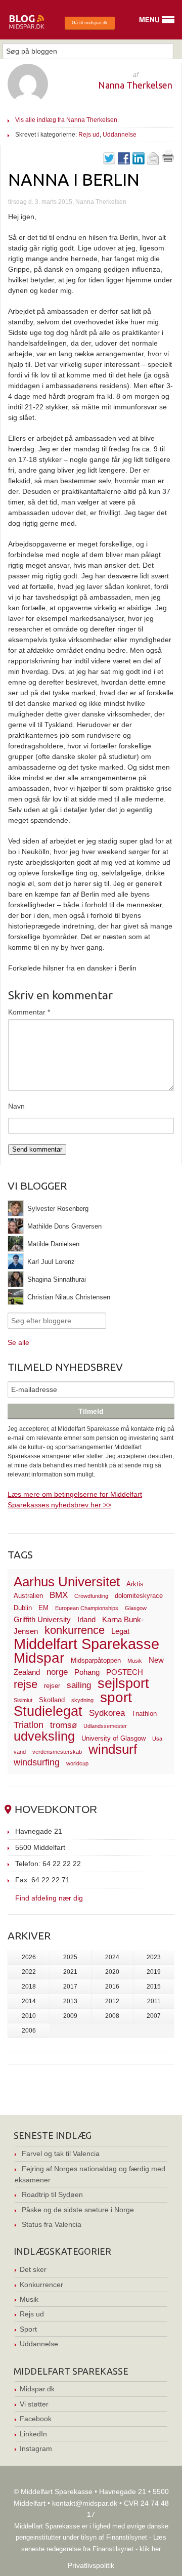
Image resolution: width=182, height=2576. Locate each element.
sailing (79, 1685)
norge (57, 1672)
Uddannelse (120, 135)
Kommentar (29, 1012)
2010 (29, 2016)
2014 (29, 2001)
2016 (112, 1987)
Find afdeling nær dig (49, 1898)
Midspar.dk (37, 2389)
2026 (29, 1957)
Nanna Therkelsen (135, 85)
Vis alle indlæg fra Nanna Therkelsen (66, 120)
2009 (70, 2016)
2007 (154, 2016)
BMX (59, 1595)
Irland (86, 1619)
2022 (29, 1972)
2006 (29, 2031)
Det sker (33, 2269)
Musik (135, 1661)
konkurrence (75, 1630)
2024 (112, 1957)
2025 (70, 1957)
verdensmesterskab (57, 1752)
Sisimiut (23, 1700)
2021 (70, 1972)
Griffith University (42, 1619)
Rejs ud (89, 135)
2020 (112, 1972)
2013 (70, 2001)
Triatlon (29, 1725)
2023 (154, 1957)
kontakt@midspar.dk (85, 2503)
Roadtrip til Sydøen (52, 2194)
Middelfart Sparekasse (86, 1644)
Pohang (87, 1672)
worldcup (77, 1763)
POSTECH (125, 1672)
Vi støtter (34, 2404)
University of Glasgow (113, 1738)
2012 (112, 2001)
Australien (28, 1596)
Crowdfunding (91, 1596)
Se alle (18, 1342)
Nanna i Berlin (74, 179)
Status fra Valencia (52, 2224)
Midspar (39, 1658)
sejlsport (123, 1683)
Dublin (23, 1608)
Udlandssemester (105, 1726)
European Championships (87, 1608)
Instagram (36, 2448)
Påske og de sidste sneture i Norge (78, 2210)
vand (20, 1752)
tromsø (63, 1725)
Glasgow (136, 1608)
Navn (16, 1106)
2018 (29, 1987)
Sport (28, 2329)
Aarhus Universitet (67, 1582)
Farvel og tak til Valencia (61, 2153)
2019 (154, 1972)
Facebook (36, 2419)
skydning (82, 1700)
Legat (120, 1631)
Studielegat (48, 1711)
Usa (157, 1739)
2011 (154, 2001)
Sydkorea (107, 1713)
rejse (26, 1684)
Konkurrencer (41, 2285)
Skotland (52, 1700)
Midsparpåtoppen (96, 1660)
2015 (154, 1987)
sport (116, 1697)
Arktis (135, 1584)
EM (43, 1608)
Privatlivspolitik (91, 2565)
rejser (52, 1686)
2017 (70, 1987)
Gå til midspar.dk (90, 23)
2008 (112, 2016)
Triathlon (144, 1714)
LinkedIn (33, 2434)
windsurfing (37, 1762)
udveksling (44, 1736)
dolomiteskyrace (139, 1596)
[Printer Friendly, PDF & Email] (168, 159)
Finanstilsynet (127, 2537)
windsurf (113, 1749)
